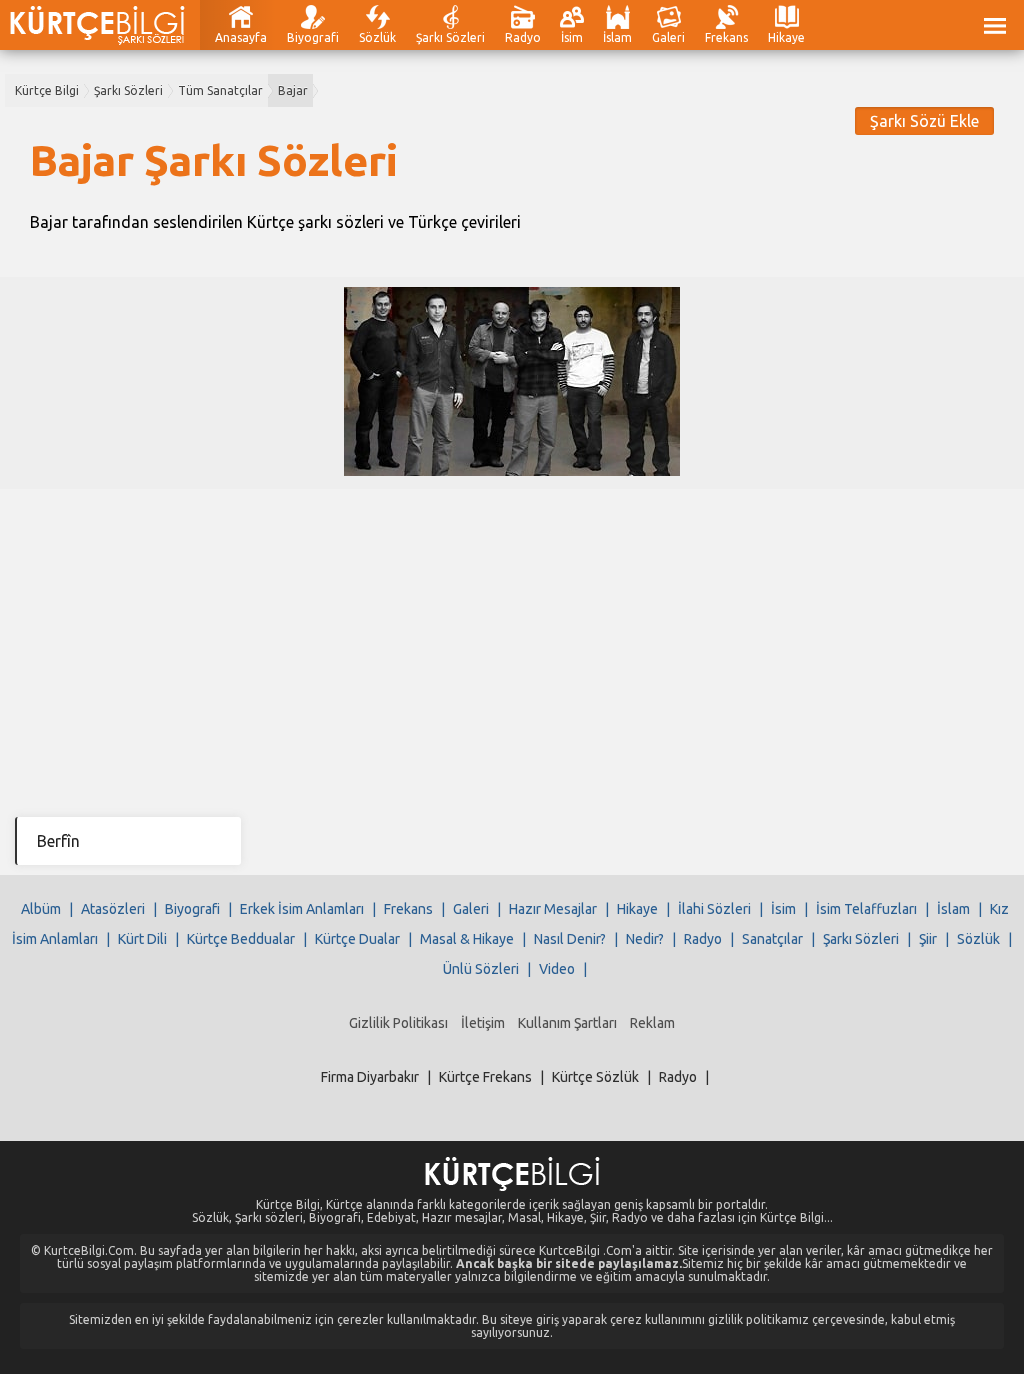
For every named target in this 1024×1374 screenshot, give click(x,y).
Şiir (928, 939)
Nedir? (645, 939)
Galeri (668, 37)
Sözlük (377, 37)
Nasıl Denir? (570, 939)
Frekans (726, 37)
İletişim (483, 1023)
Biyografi (313, 37)
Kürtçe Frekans (485, 1077)
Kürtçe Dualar (357, 939)
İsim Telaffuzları (866, 909)
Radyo (523, 37)
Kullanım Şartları (567, 1023)
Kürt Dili (142, 939)
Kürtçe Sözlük (595, 1077)
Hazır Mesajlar (553, 909)
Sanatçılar (772, 939)
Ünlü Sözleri (481, 969)
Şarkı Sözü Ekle (924, 121)
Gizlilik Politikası (398, 1023)
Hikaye (786, 37)
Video (557, 969)
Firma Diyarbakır (370, 1077)
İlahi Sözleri (714, 909)
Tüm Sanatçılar (220, 90)
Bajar (293, 90)
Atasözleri (113, 909)
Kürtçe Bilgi (47, 90)
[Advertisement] (512, 639)
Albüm (41, 909)
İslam (617, 37)
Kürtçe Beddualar (241, 939)
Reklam (652, 1023)
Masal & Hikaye (467, 939)
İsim (572, 37)
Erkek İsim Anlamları (302, 909)
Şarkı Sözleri (450, 37)
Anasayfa (241, 37)
